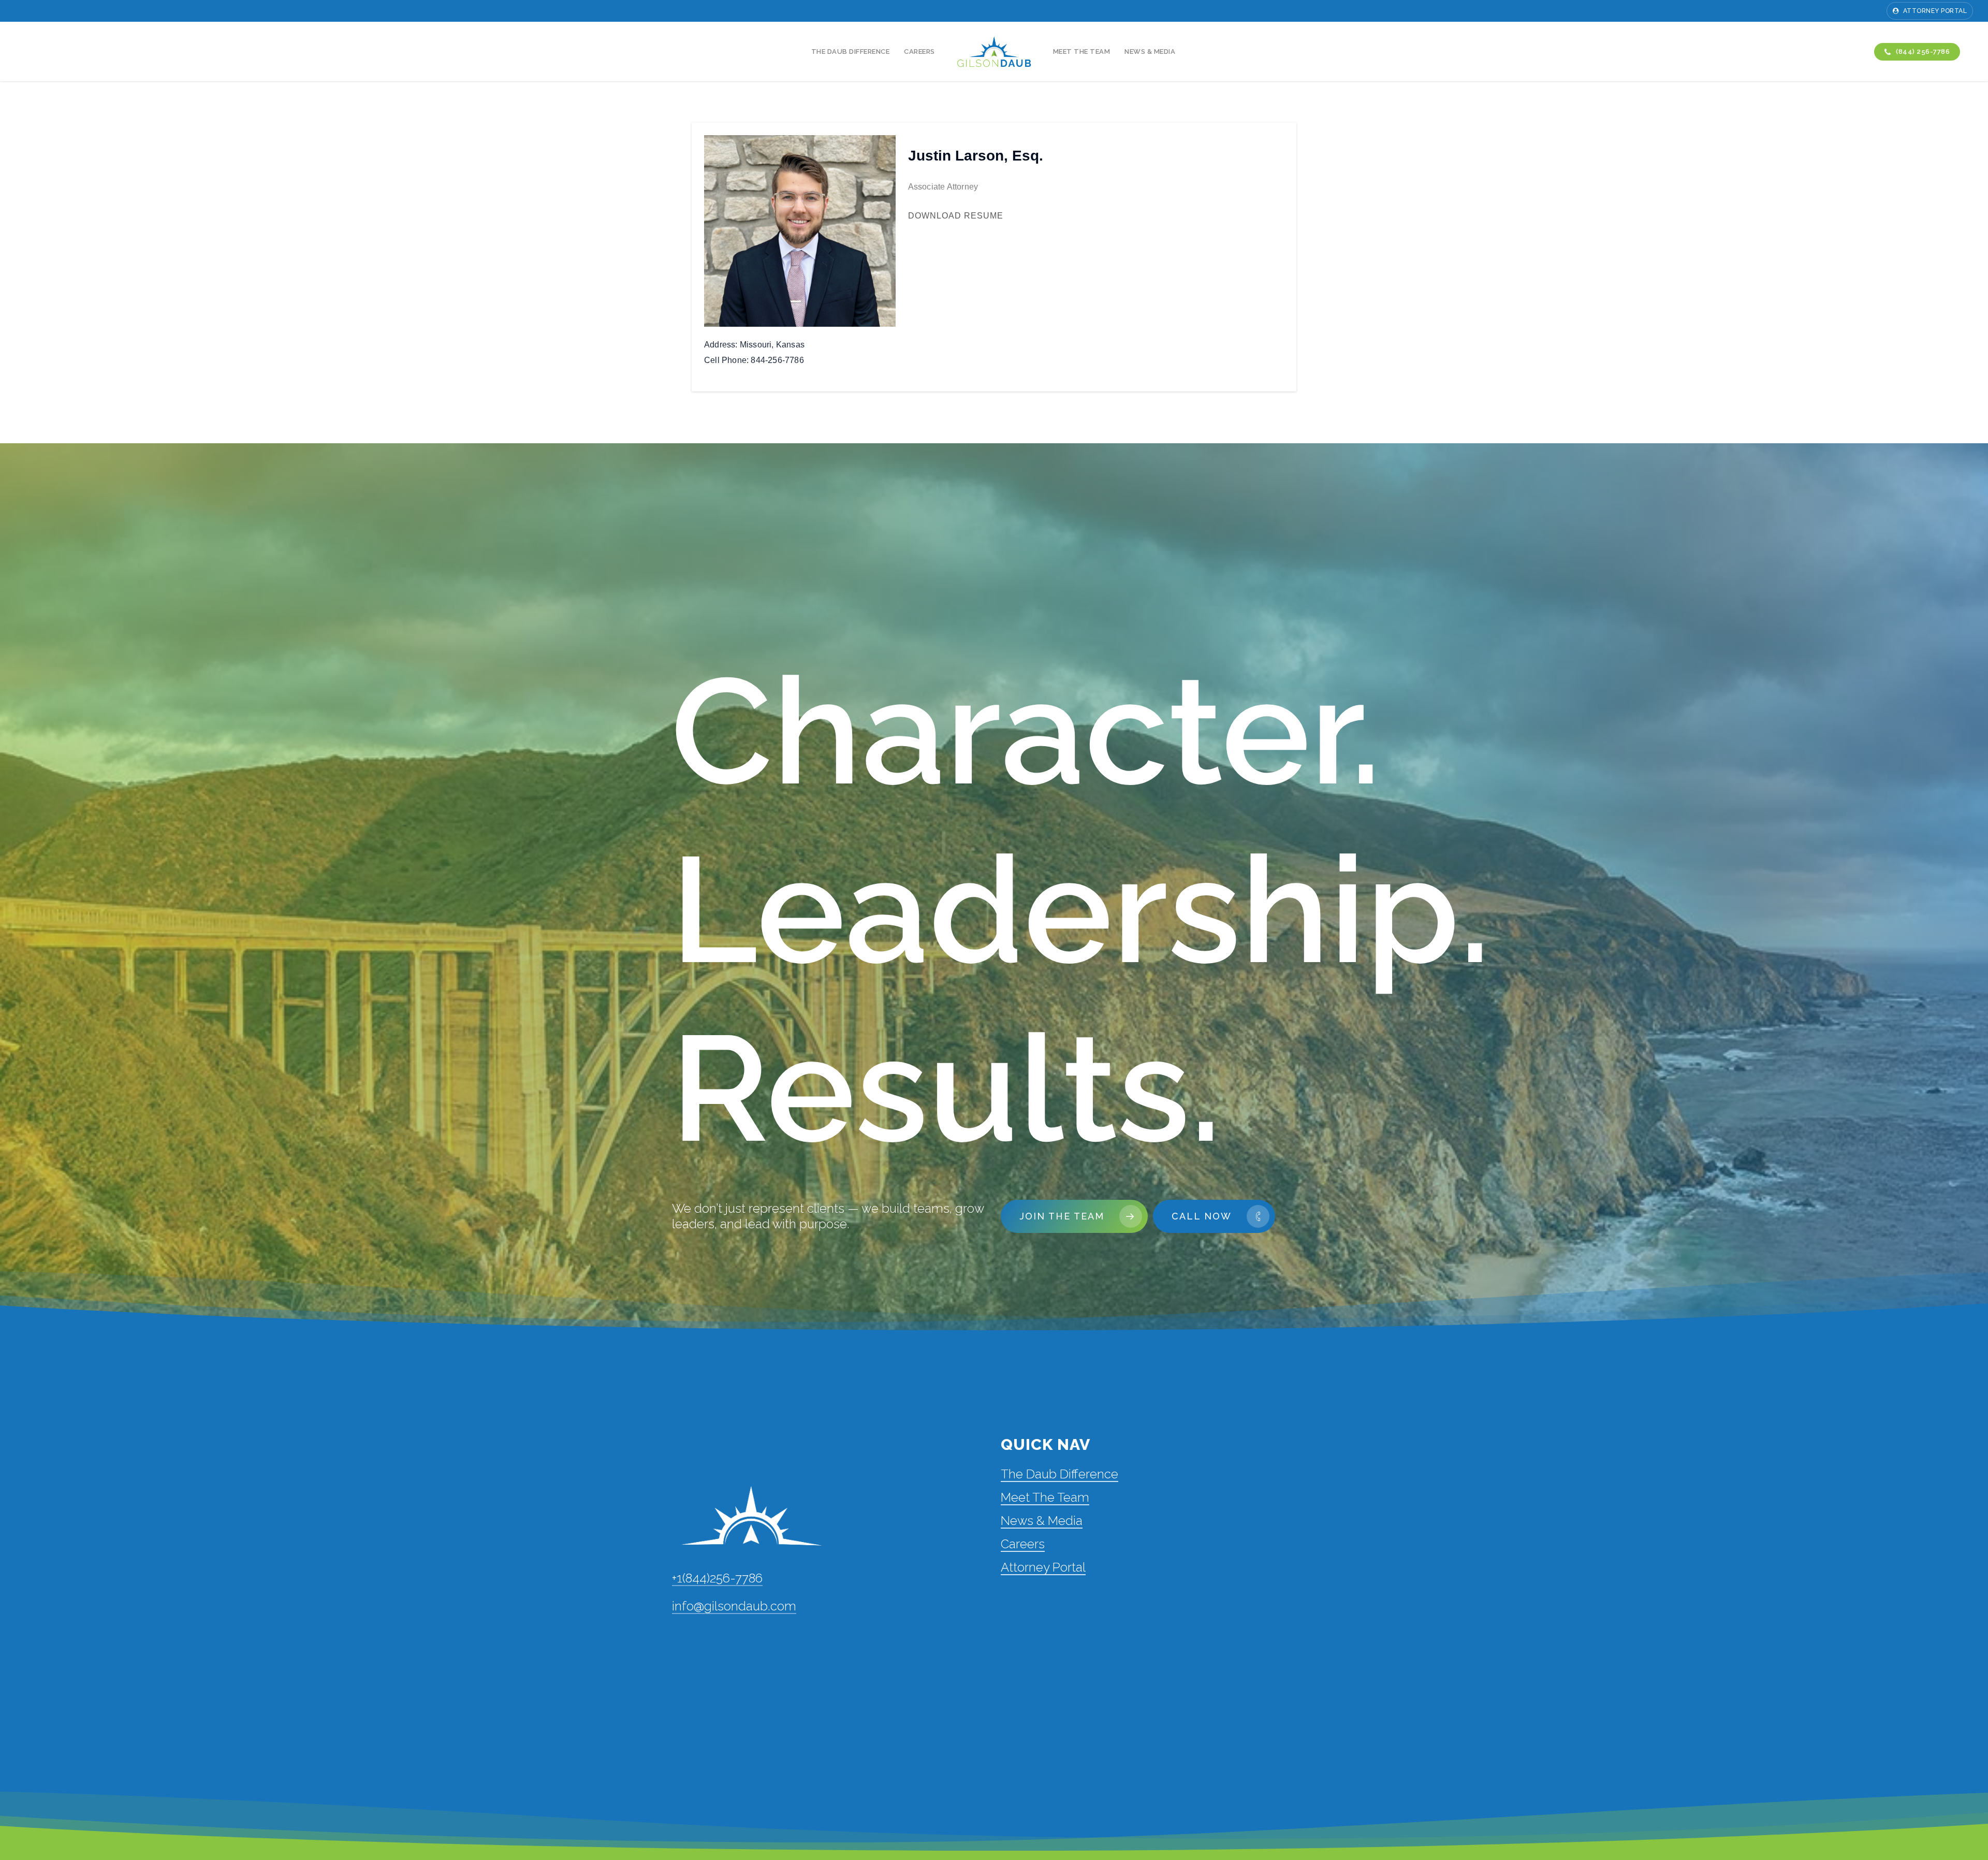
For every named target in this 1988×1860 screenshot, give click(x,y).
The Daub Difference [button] (1059, 1474)
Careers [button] (1023, 1544)
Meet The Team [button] (1045, 1497)
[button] (1074, 1216)
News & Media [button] (1042, 1521)
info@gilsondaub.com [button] (734, 1606)
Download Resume (956, 216)
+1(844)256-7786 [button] (717, 1578)
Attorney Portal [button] (1043, 1567)
